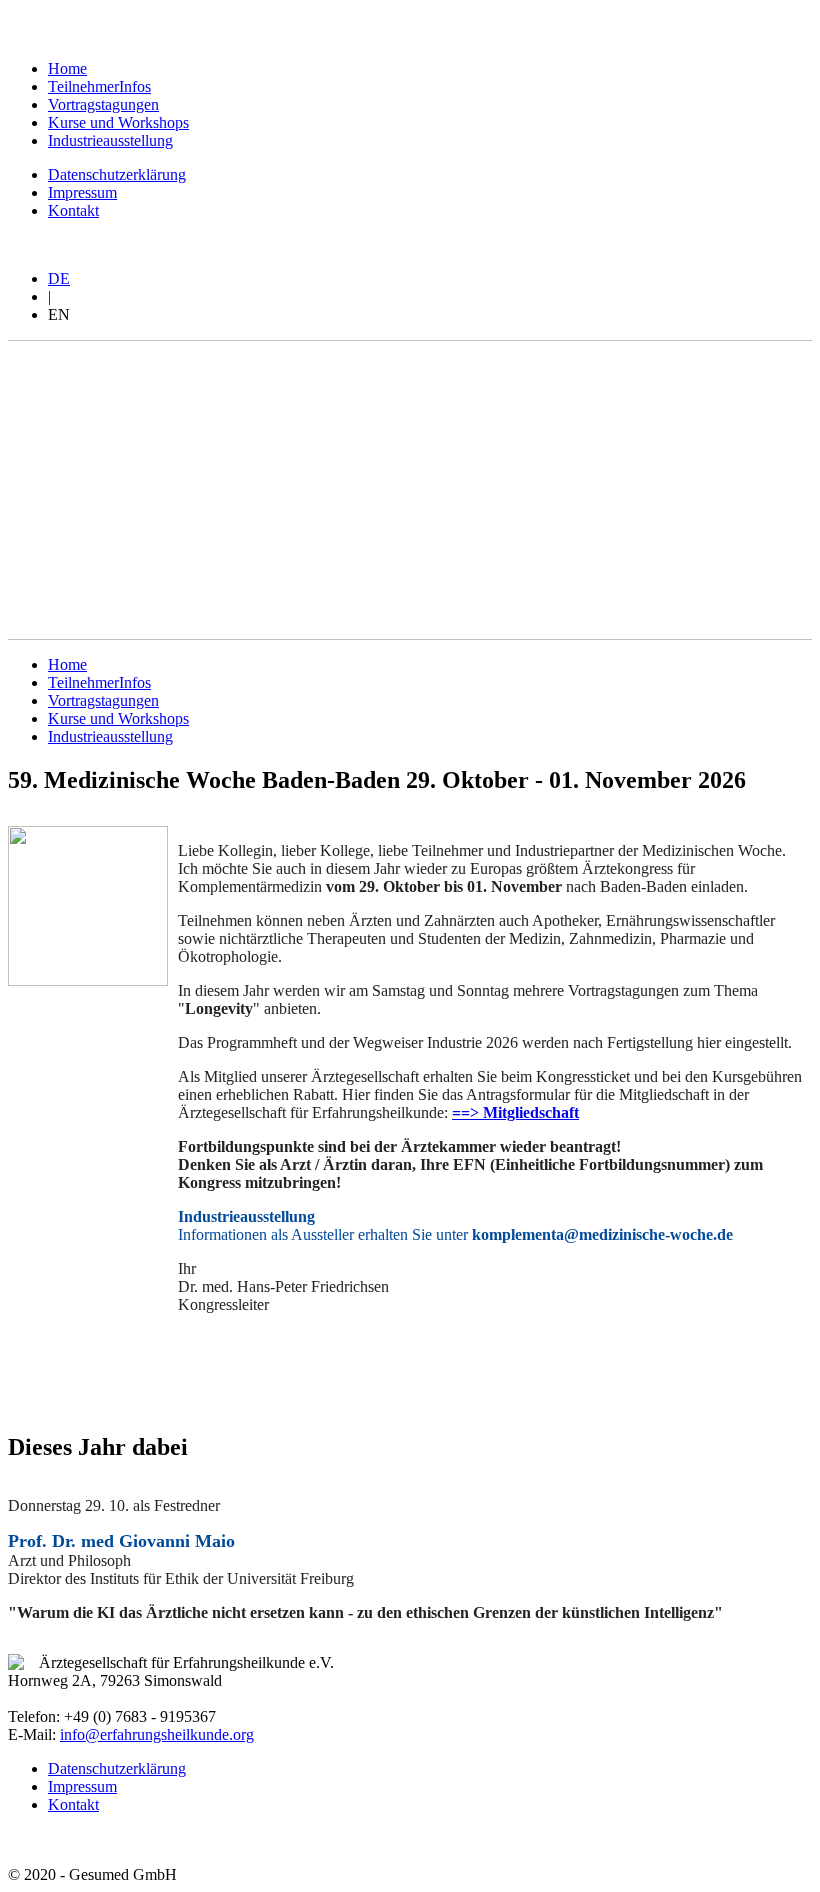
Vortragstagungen (103, 104)
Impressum (82, 192)
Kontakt (73, 210)
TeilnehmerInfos (99, 86)
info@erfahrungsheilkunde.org (157, 1734)
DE (59, 278)
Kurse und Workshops (118, 122)
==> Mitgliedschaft (515, 1112)
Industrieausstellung (110, 140)
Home (67, 68)
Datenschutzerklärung (117, 174)
